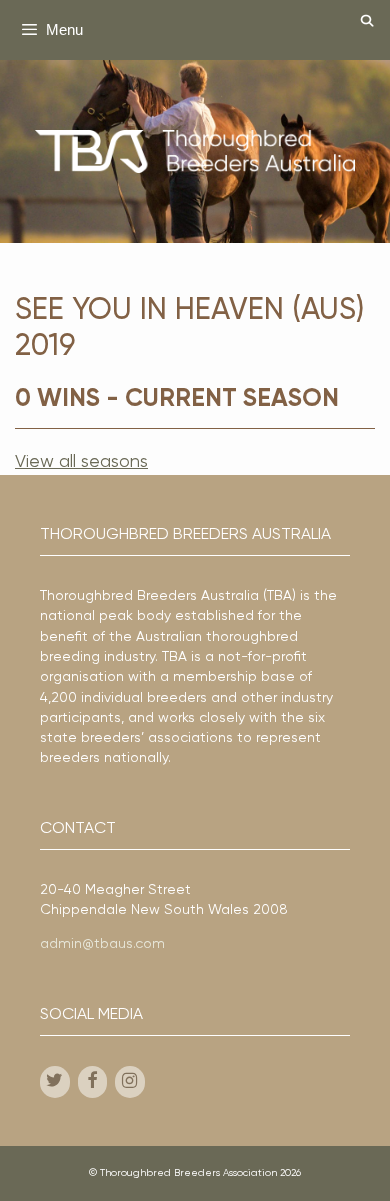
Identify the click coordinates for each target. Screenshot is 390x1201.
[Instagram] (130, 1082)
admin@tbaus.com (102, 944)
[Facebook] (93, 1082)
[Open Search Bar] (367, 22)
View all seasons (81, 462)
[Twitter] (55, 1082)
